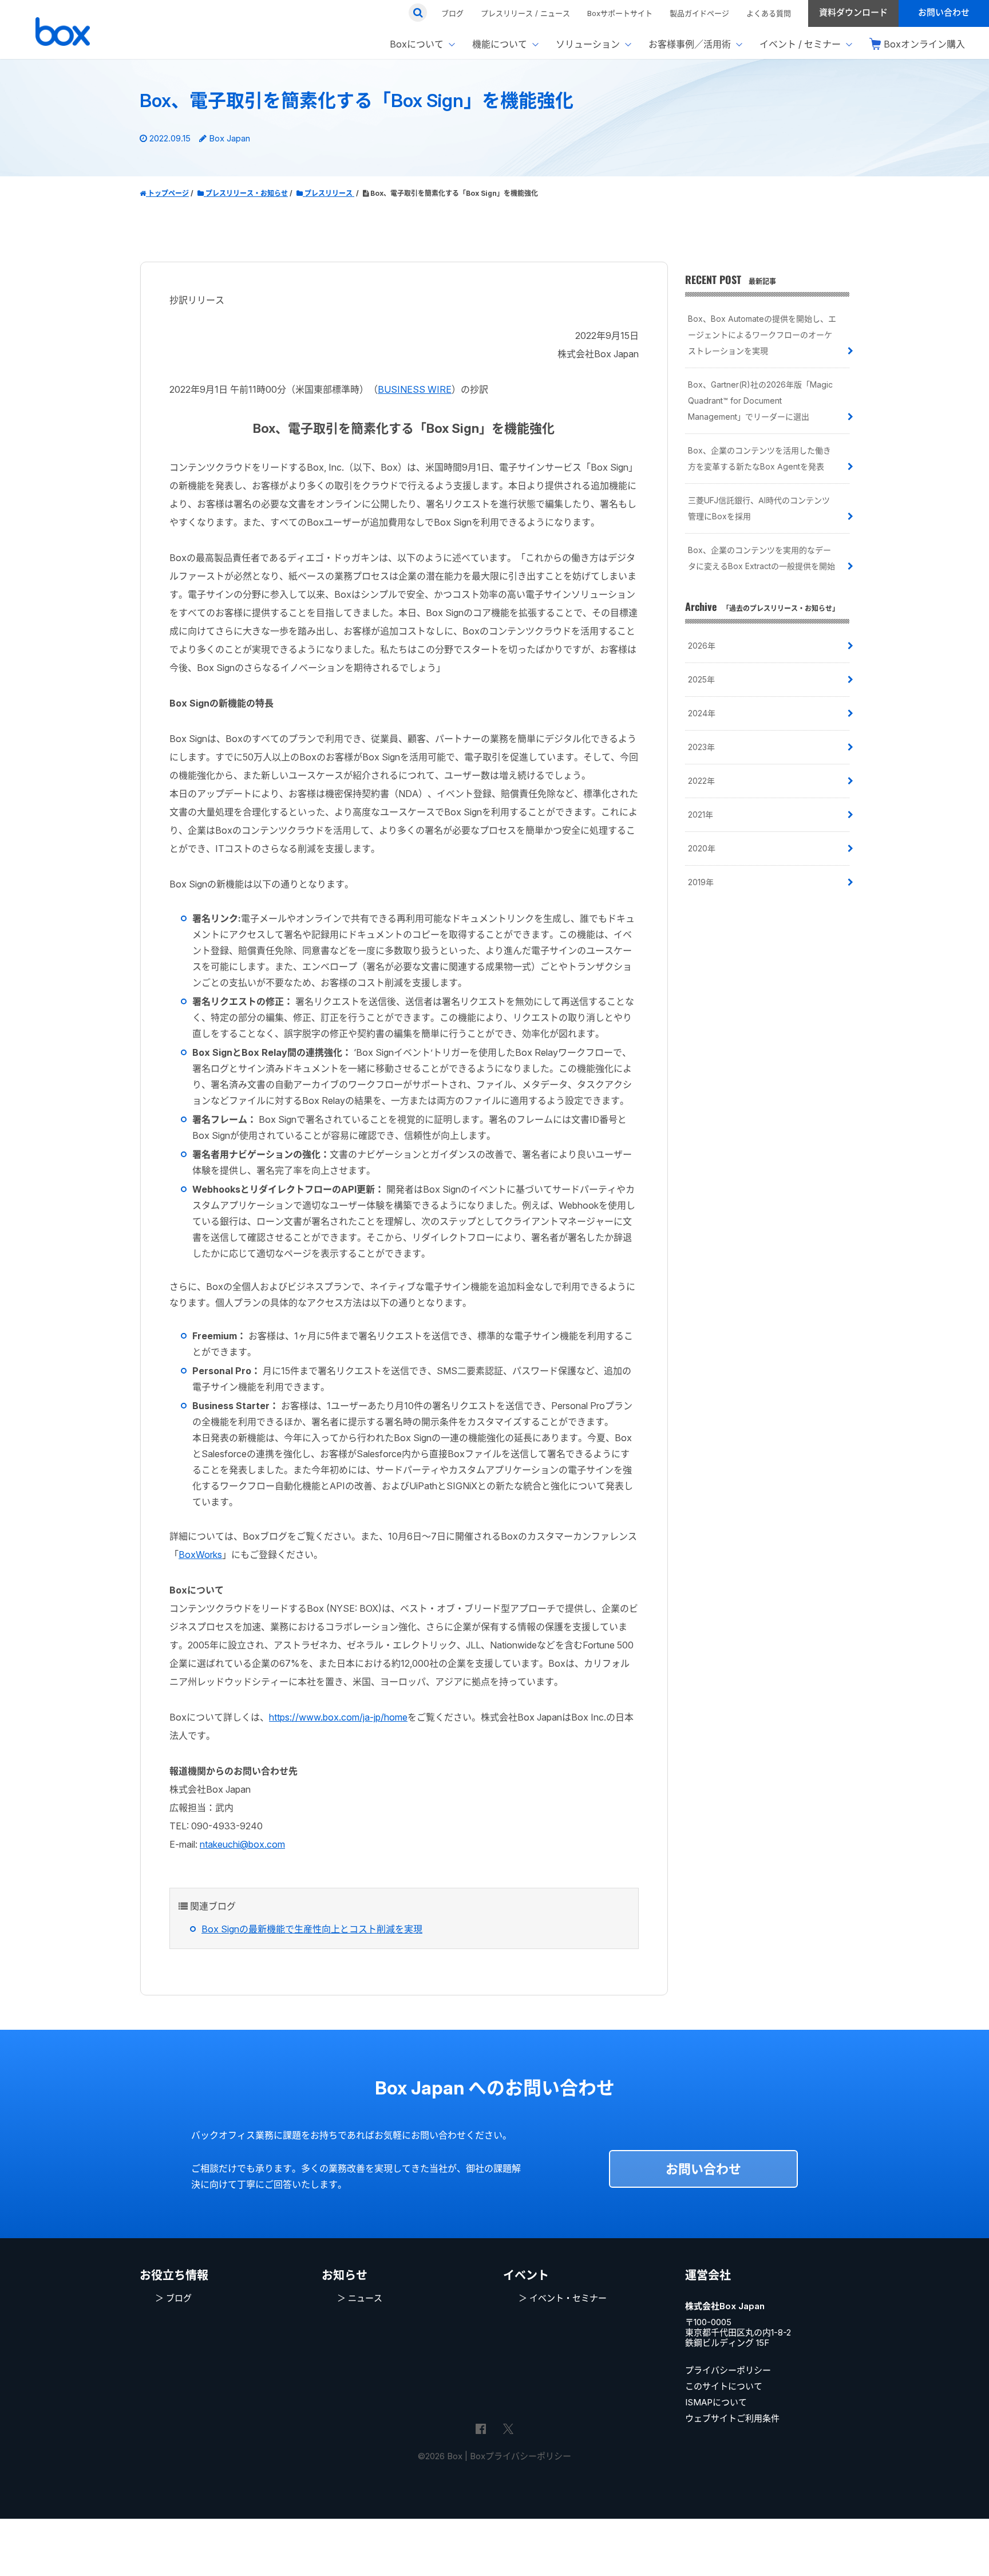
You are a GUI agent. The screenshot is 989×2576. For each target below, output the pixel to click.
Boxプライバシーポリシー (521, 2456)
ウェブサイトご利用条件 (732, 2418)
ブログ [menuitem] (452, 13)
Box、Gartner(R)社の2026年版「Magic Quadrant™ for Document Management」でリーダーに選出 (760, 401)
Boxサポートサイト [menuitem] (620, 13)
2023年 (701, 747)
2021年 (701, 814)
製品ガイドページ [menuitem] (699, 13)
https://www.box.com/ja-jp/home (338, 1717)
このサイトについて (724, 2386)
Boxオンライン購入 (924, 44)
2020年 (702, 848)
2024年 (702, 713)
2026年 (702, 646)
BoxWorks (200, 1555)
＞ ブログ (173, 2298)
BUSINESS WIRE (415, 389)
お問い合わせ (703, 2169)
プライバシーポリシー (728, 2370)
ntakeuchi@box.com (242, 1844)
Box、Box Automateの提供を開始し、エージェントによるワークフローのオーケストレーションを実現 (762, 335)
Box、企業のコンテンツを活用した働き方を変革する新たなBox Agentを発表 (759, 458)
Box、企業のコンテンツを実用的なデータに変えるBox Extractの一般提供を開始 (761, 558)
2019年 (701, 882)
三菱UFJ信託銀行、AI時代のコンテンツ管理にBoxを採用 (759, 508)
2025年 (701, 679)
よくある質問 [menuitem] (769, 13)
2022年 (701, 781)
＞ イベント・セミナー (563, 2298)
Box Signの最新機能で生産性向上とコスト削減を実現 (312, 1929)
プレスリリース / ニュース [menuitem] (525, 13)
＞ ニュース (360, 2298)
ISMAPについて (716, 2402)
